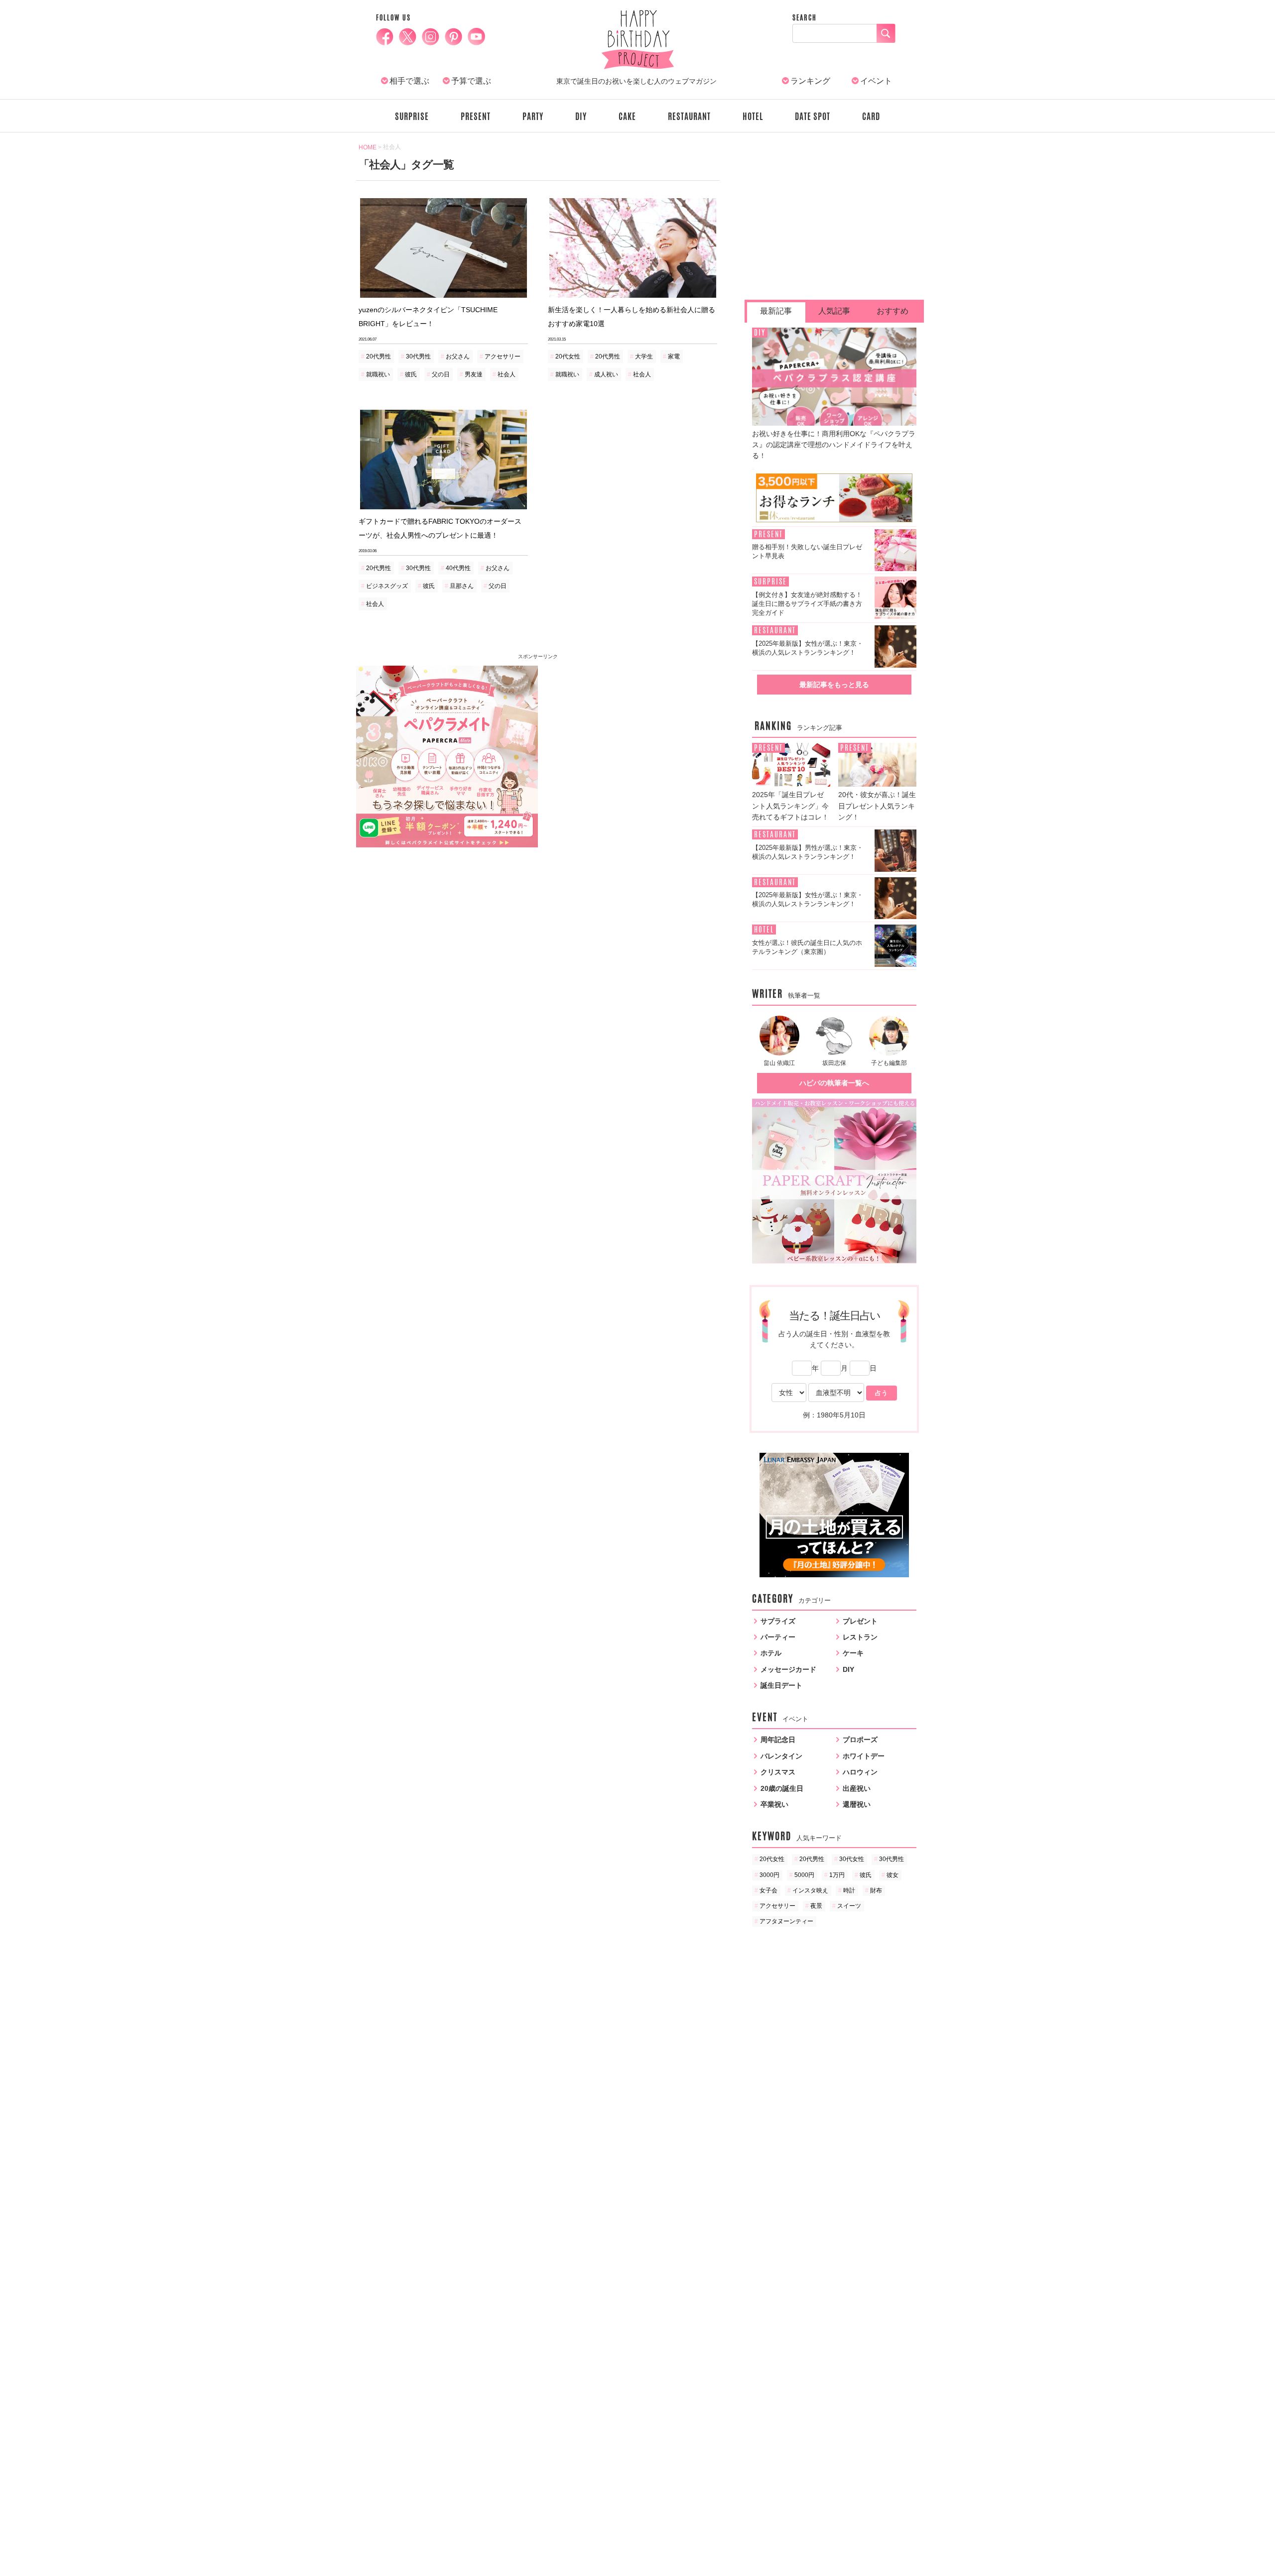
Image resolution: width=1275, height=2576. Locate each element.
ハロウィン (860, 1772)
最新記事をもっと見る (834, 685)
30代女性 (852, 1859)
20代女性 (568, 356)
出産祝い (857, 1788)
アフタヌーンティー (786, 1921)
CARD (871, 117)
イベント (876, 81)
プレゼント (860, 1621)
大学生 (644, 356)
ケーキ (853, 1653)
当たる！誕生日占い (834, 1316)
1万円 (837, 1875)
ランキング (810, 81)
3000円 (769, 1875)
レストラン (860, 1637)
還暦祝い (857, 1804)
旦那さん (462, 586)
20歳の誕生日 (782, 1788)
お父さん (458, 356)
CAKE (627, 117)
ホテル (771, 1653)
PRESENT (476, 117)
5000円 (804, 1875)
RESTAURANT (689, 117)
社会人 (507, 374)
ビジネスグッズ (387, 586)
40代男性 (458, 568)
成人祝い (606, 374)
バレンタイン (781, 1756)
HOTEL (753, 117)
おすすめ (892, 311)
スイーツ (849, 1906)
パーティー (778, 1637)
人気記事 (834, 311)
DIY (581, 117)
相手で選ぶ (409, 81)
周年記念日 (778, 1740)
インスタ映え (810, 1890)
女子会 (768, 1890)
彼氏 (411, 374)
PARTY (533, 117)
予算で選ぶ (471, 81)
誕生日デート (781, 1685)
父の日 (441, 374)
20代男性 (379, 356)
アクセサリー (503, 356)
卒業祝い (774, 1804)
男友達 (474, 374)
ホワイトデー (864, 1756)
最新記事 (776, 311)
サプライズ (778, 1621)
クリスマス (778, 1772)
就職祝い (378, 374)
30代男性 (418, 356)
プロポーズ (860, 1740)
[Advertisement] (629, 735)
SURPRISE (412, 117)
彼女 (892, 1875)
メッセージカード (788, 1669)
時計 (849, 1890)
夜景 (816, 1906)
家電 (674, 356)
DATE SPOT (813, 117)
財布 (876, 1890)
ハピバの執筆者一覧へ (834, 1083)
